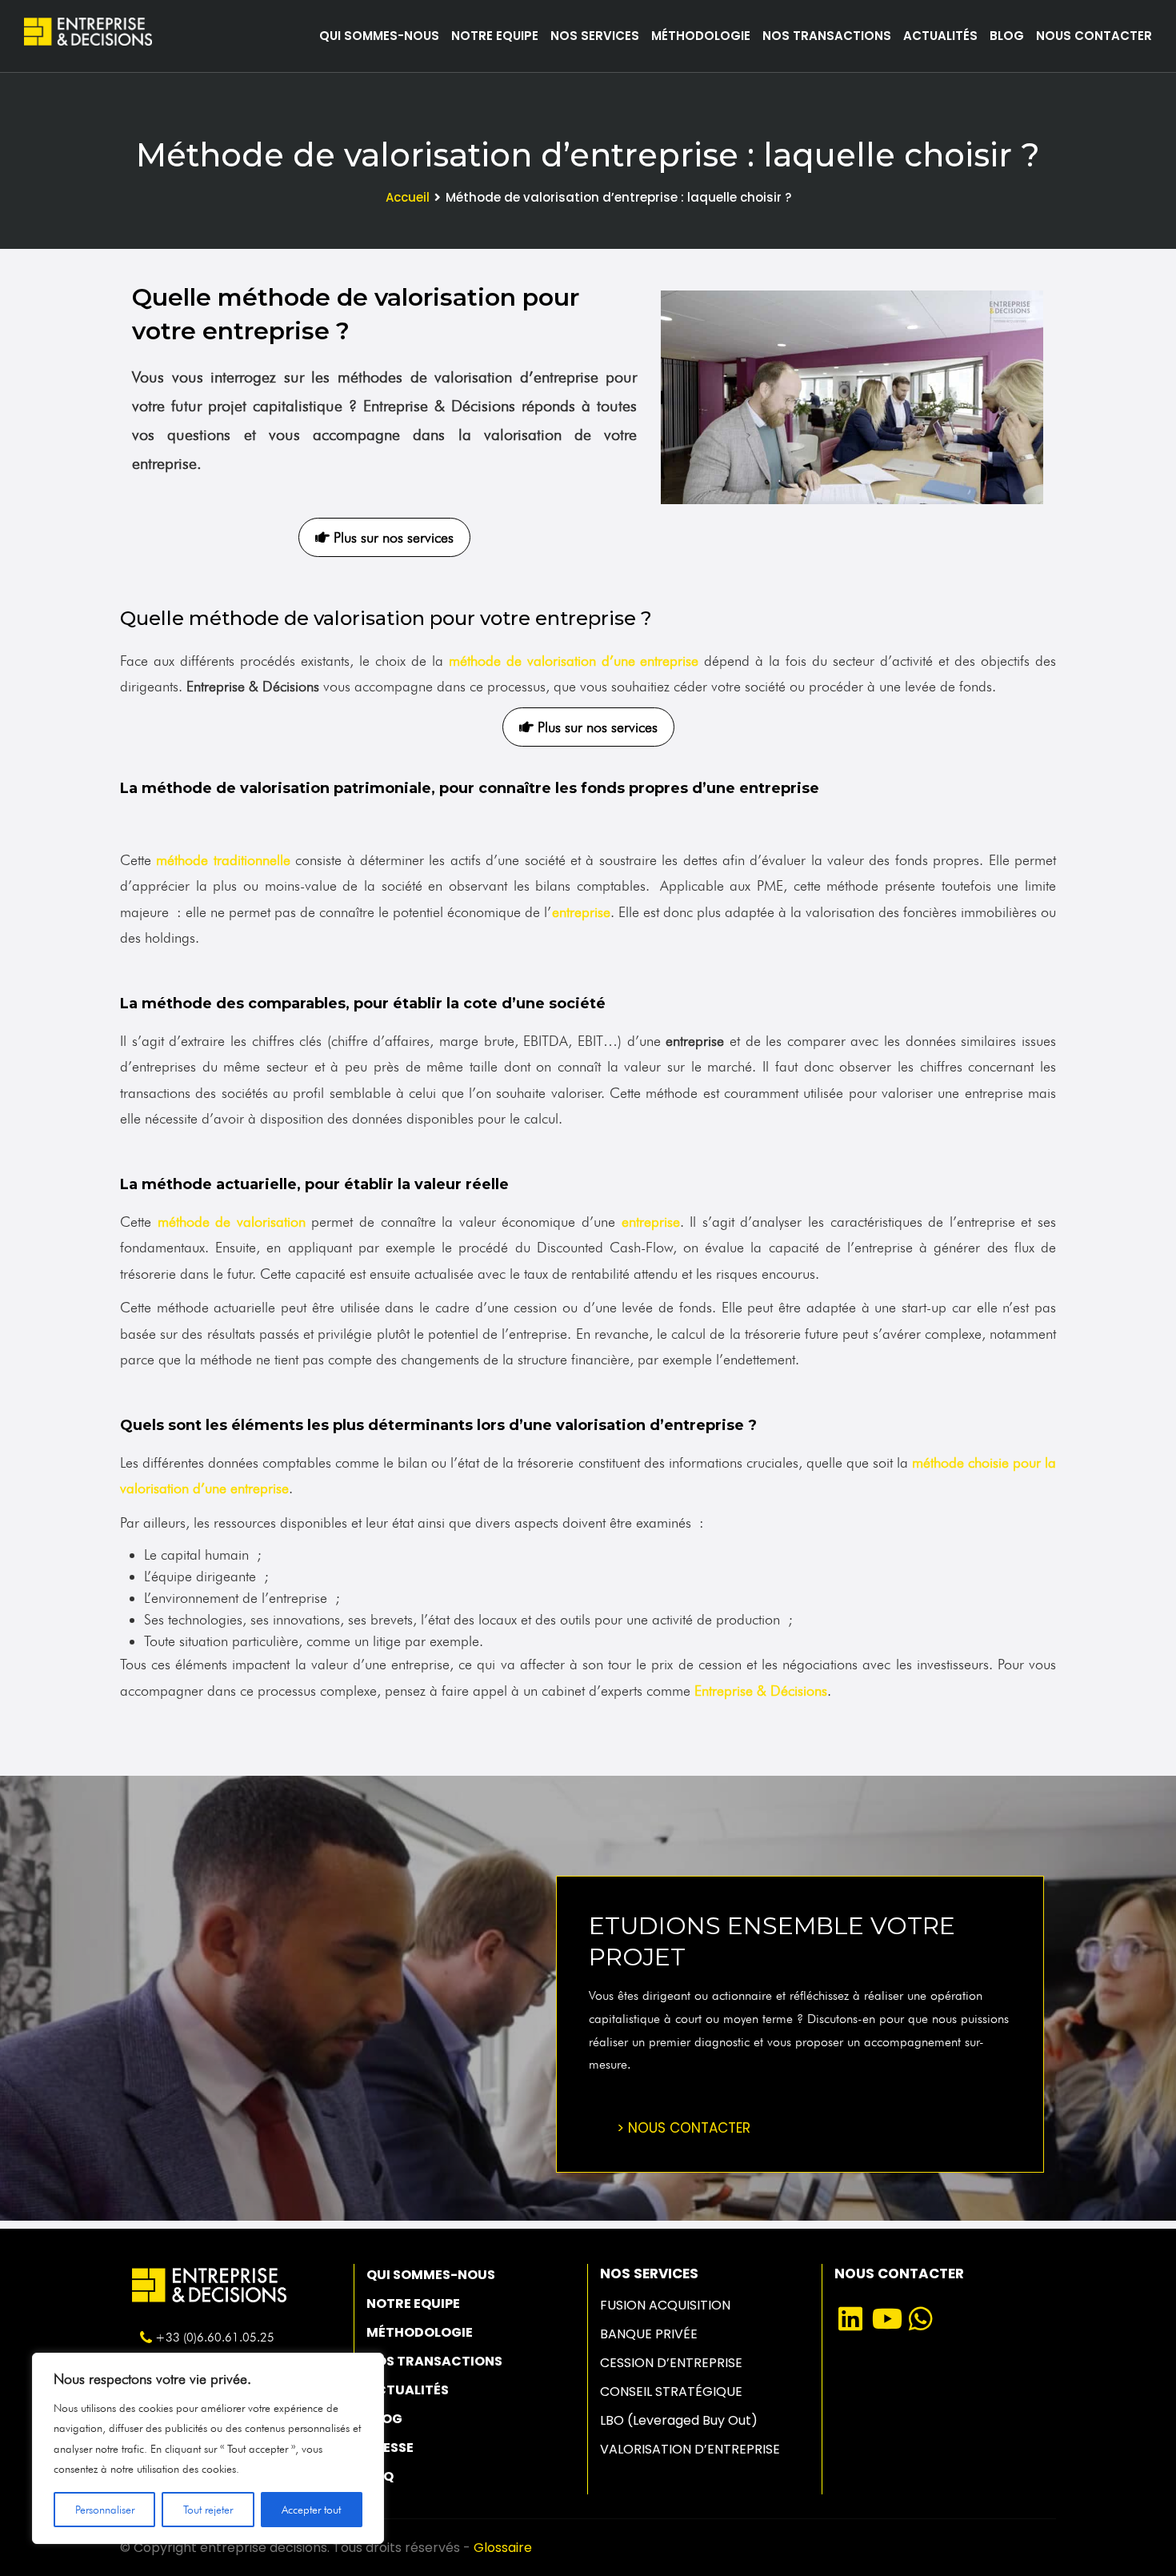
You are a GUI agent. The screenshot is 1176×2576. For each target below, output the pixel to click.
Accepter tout (311, 2510)
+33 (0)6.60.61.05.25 (215, 2338)
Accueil (408, 197)
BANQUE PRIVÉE (649, 2334)
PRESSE (390, 2448)
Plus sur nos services (392, 537)
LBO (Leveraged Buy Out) (679, 2420)
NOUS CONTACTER (1094, 36)
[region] (208, 2448)
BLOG (1007, 36)
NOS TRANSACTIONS (827, 36)
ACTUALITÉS (940, 36)
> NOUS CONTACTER (684, 2128)
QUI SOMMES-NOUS (379, 36)
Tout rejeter (208, 2510)
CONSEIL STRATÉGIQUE (671, 2392)
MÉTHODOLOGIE (701, 36)
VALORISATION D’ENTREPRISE (690, 2449)
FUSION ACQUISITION (665, 2305)
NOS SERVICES (595, 36)
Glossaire (503, 2548)
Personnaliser (105, 2510)
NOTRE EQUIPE (495, 36)
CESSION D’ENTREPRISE (671, 2363)
